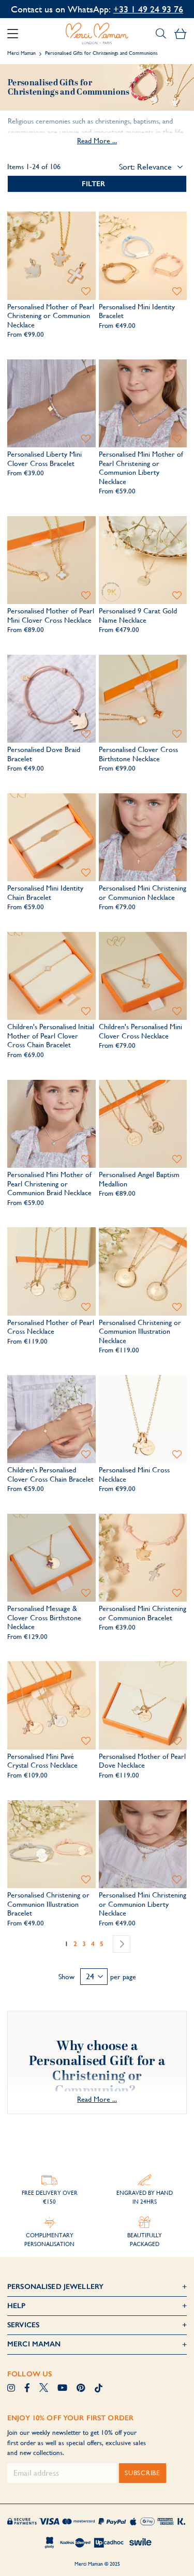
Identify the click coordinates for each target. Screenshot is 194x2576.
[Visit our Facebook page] (27, 2389)
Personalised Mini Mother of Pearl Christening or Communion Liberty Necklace (141, 468)
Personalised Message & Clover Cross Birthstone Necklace (44, 1617)
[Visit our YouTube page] (62, 2389)
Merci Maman (21, 53)
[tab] (97, 184)
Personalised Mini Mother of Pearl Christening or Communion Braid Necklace (49, 1184)
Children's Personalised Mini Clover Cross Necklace (140, 1031)
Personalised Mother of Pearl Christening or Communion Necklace (51, 316)
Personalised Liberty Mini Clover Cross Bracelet (44, 459)
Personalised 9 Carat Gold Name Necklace (138, 615)
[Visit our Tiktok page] (99, 2389)
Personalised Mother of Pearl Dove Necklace (142, 1761)
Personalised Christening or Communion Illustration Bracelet (48, 1904)
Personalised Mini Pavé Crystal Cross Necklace (42, 1761)
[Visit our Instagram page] (11, 2389)
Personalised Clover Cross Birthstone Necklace (138, 754)
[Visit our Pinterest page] (81, 2389)
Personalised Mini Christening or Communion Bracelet (143, 1613)
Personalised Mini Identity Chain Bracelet (45, 893)
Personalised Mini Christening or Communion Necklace (143, 893)
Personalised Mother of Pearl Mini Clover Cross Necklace (51, 615)
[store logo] (97, 34)
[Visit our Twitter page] (44, 2389)
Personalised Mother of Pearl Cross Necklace (51, 1327)
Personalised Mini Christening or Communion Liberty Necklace (143, 1904)
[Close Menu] (17, 34)
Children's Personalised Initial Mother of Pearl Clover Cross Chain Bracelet (51, 1036)
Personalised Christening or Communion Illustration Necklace (140, 1331)
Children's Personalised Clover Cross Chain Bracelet (50, 1474)
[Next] (122, 1944)
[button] (86, 291)
